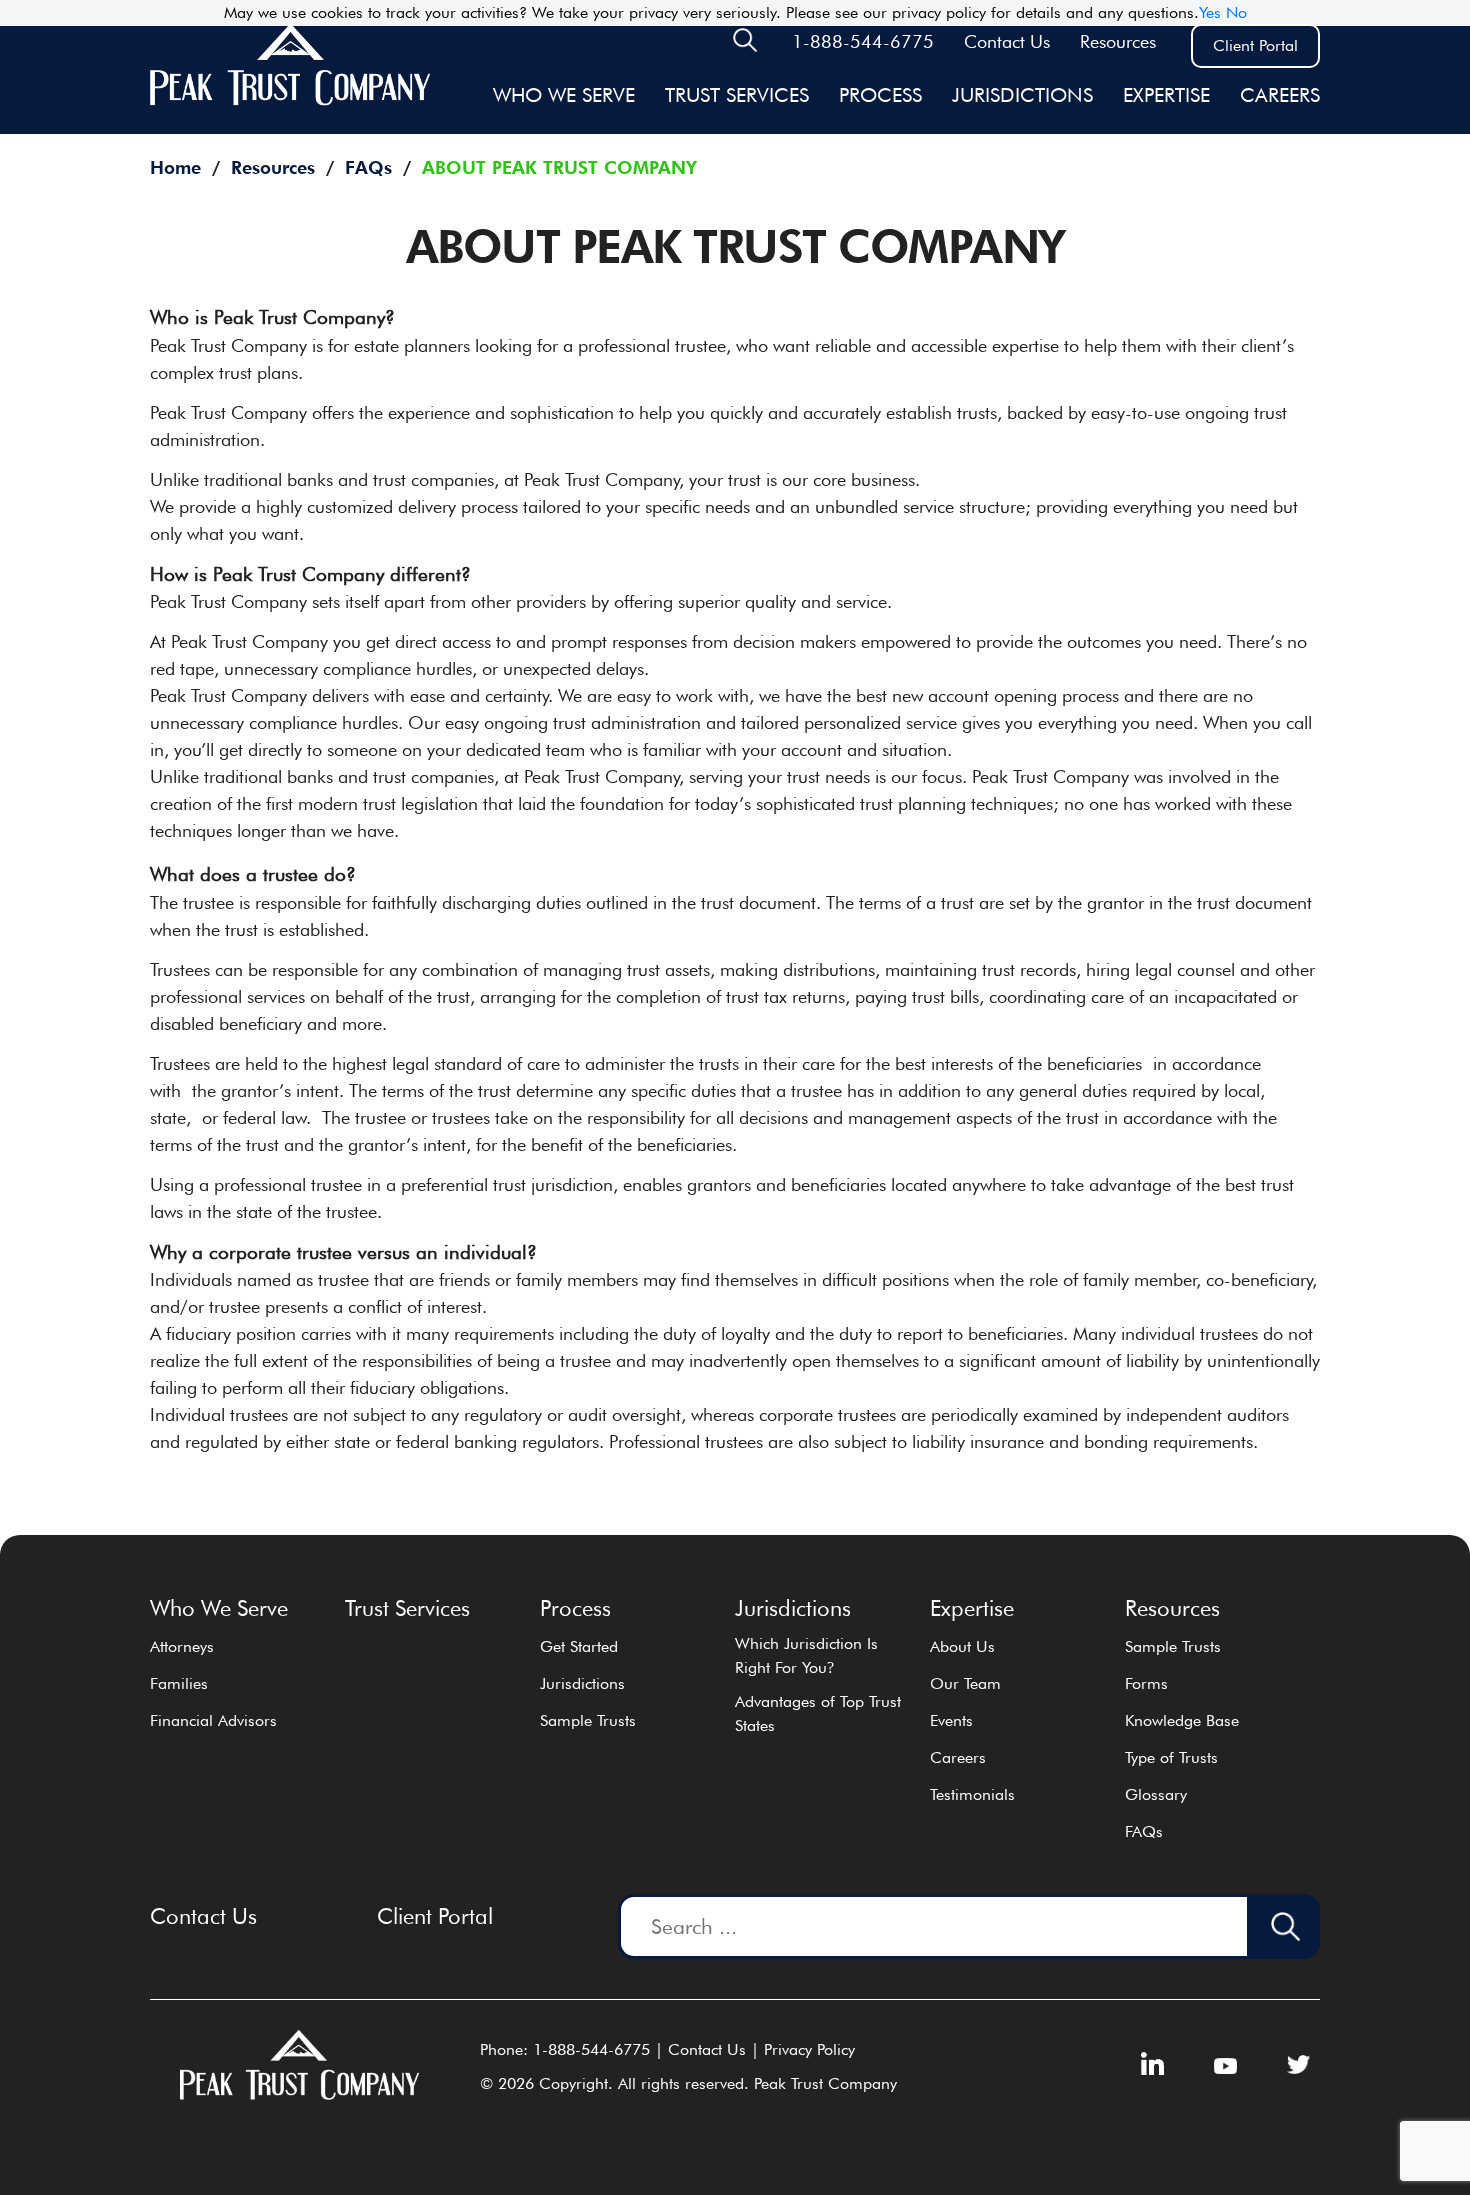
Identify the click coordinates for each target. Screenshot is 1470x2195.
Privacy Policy (809, 2049)
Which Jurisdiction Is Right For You (806, 1655)
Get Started (579, 1646)
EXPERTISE (1166, 95)
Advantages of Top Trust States (818, 1713)
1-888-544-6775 (863, 41)
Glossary (1156, 1794)
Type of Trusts (1171, 1757)
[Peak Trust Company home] (290, 101)
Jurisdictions (582, 1683)
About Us (962, 1646)
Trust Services (737, 95)
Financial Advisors (213, 1720)
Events (951, 1720)
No (1236, 12)
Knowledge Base (1182, 1720)
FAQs (1144, 1831)
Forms (1146, 1683)
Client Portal (1255, 45)
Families (179, 1683)
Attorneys (182, 1646)
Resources (1118, 41)
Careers (1280, 95)
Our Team (965, 1683)
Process (880, 95)
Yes (1210, 12)
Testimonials (972, 1794)
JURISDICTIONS (1022, 95)
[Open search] (745, 46)
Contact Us (1007, 41)
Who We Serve (564, 95)
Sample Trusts (588, 1720)
